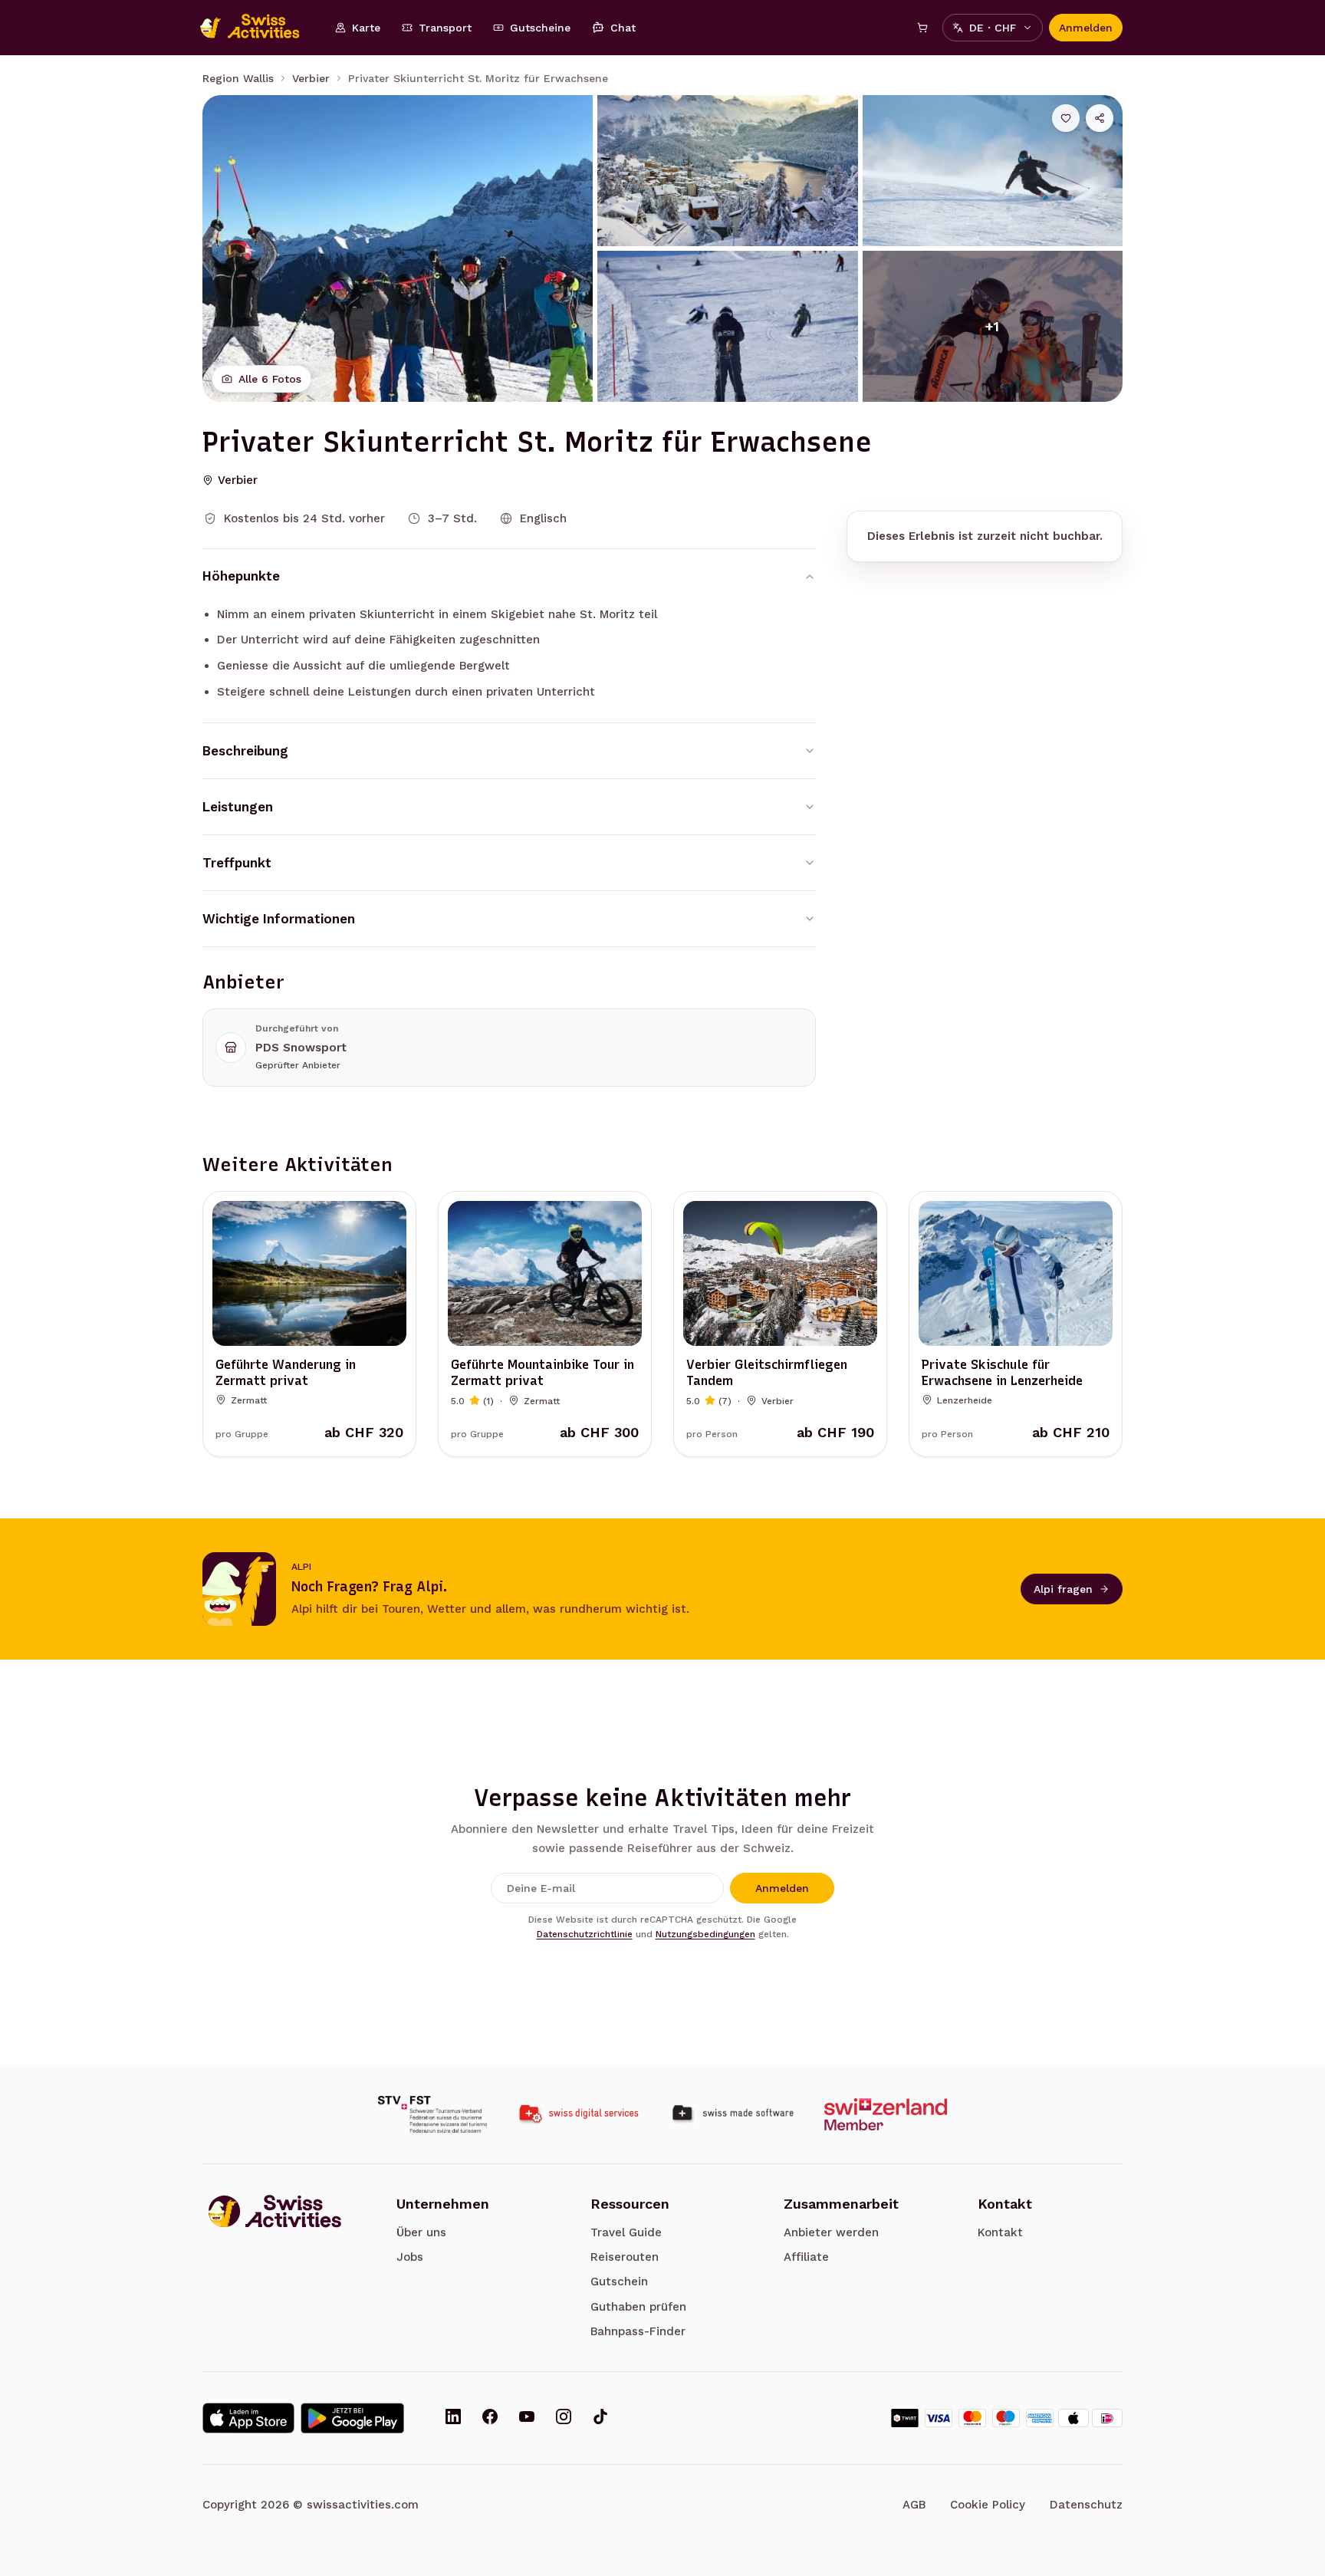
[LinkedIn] (453, 2418)
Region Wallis (238, 78)
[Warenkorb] (922, 28)
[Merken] (1066, 118)
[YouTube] (527, 2418)
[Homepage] (258, 28)
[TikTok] (600, 2418)
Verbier (311, 78)
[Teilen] (1100, 118)
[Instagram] (564, 2418)
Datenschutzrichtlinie (585, 1934)
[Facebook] (490, 2418)
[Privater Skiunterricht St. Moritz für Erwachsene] (398, 248)
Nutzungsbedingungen (705, 1934)
